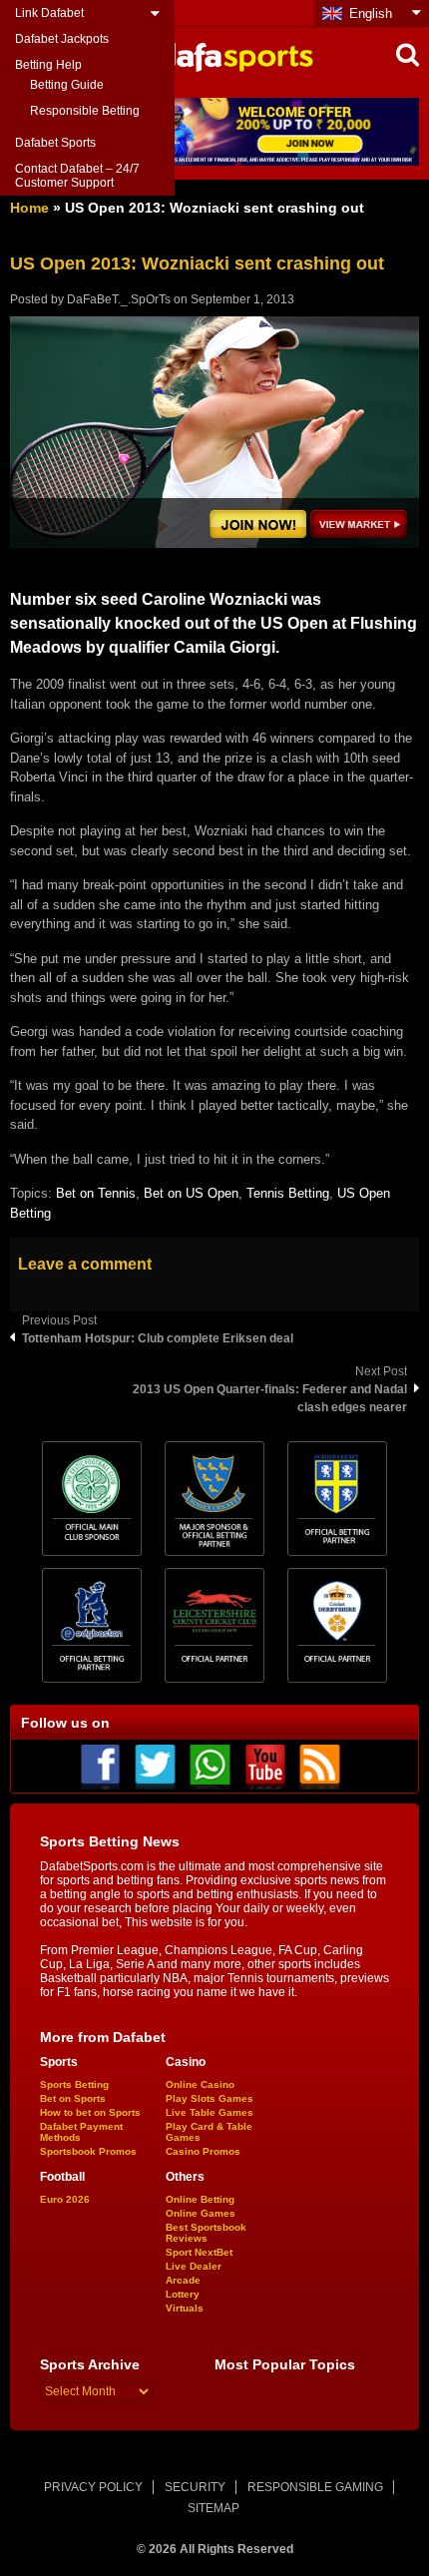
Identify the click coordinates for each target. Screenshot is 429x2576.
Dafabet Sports (55, 143)
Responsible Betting (85, 111)
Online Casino (200, 2084)
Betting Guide (67, 85)
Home (29, 208)
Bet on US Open (191, 1193)
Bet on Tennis (96, 1193)
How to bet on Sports (90, 2112)
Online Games (201, 2213)
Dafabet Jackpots (62, 39)
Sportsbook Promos (88, 2151)
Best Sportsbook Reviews (206, 2233)
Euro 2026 (65, 2199)
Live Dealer (194, 2266)
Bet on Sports (73, 2098)
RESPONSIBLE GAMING (315, 2487)
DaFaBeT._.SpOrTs (119, 299)
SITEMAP (214, 2508)
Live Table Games (210, 2112)
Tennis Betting (288, 1193)
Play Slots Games (210, 2098)
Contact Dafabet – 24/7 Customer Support (77, 176)
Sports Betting (74, 2084)
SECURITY (195, 2487)
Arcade (183, 2280)
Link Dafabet (49, 13)
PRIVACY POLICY (93, 2487)
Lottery (183, 2294)
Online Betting (200, 2199)
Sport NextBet (199, 2252)
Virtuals (185, 2308)
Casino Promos (203, 2151)
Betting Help (48, 65)
